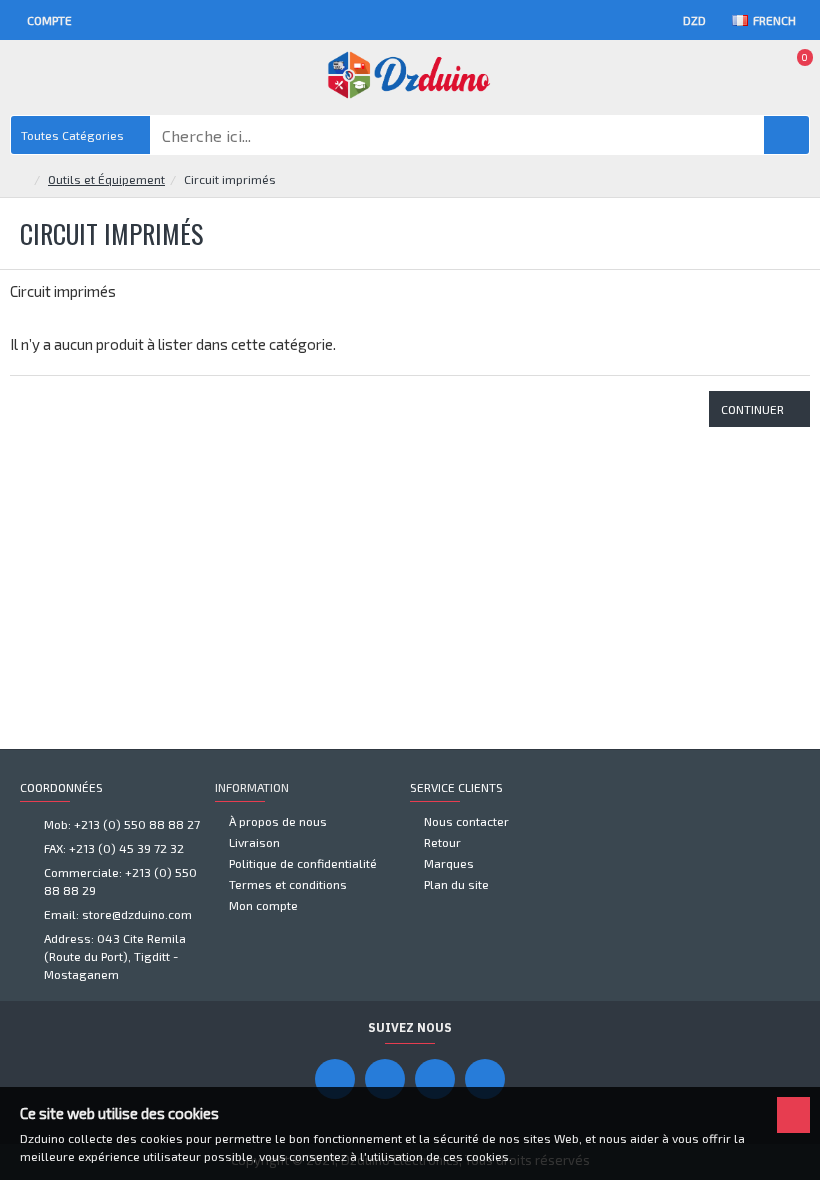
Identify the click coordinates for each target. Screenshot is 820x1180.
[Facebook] (335, 1079)
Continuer (752, 409)
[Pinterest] (435, 1079)
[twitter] (485, 1079)
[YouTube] (385, 1079)
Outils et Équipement (106, 179)
